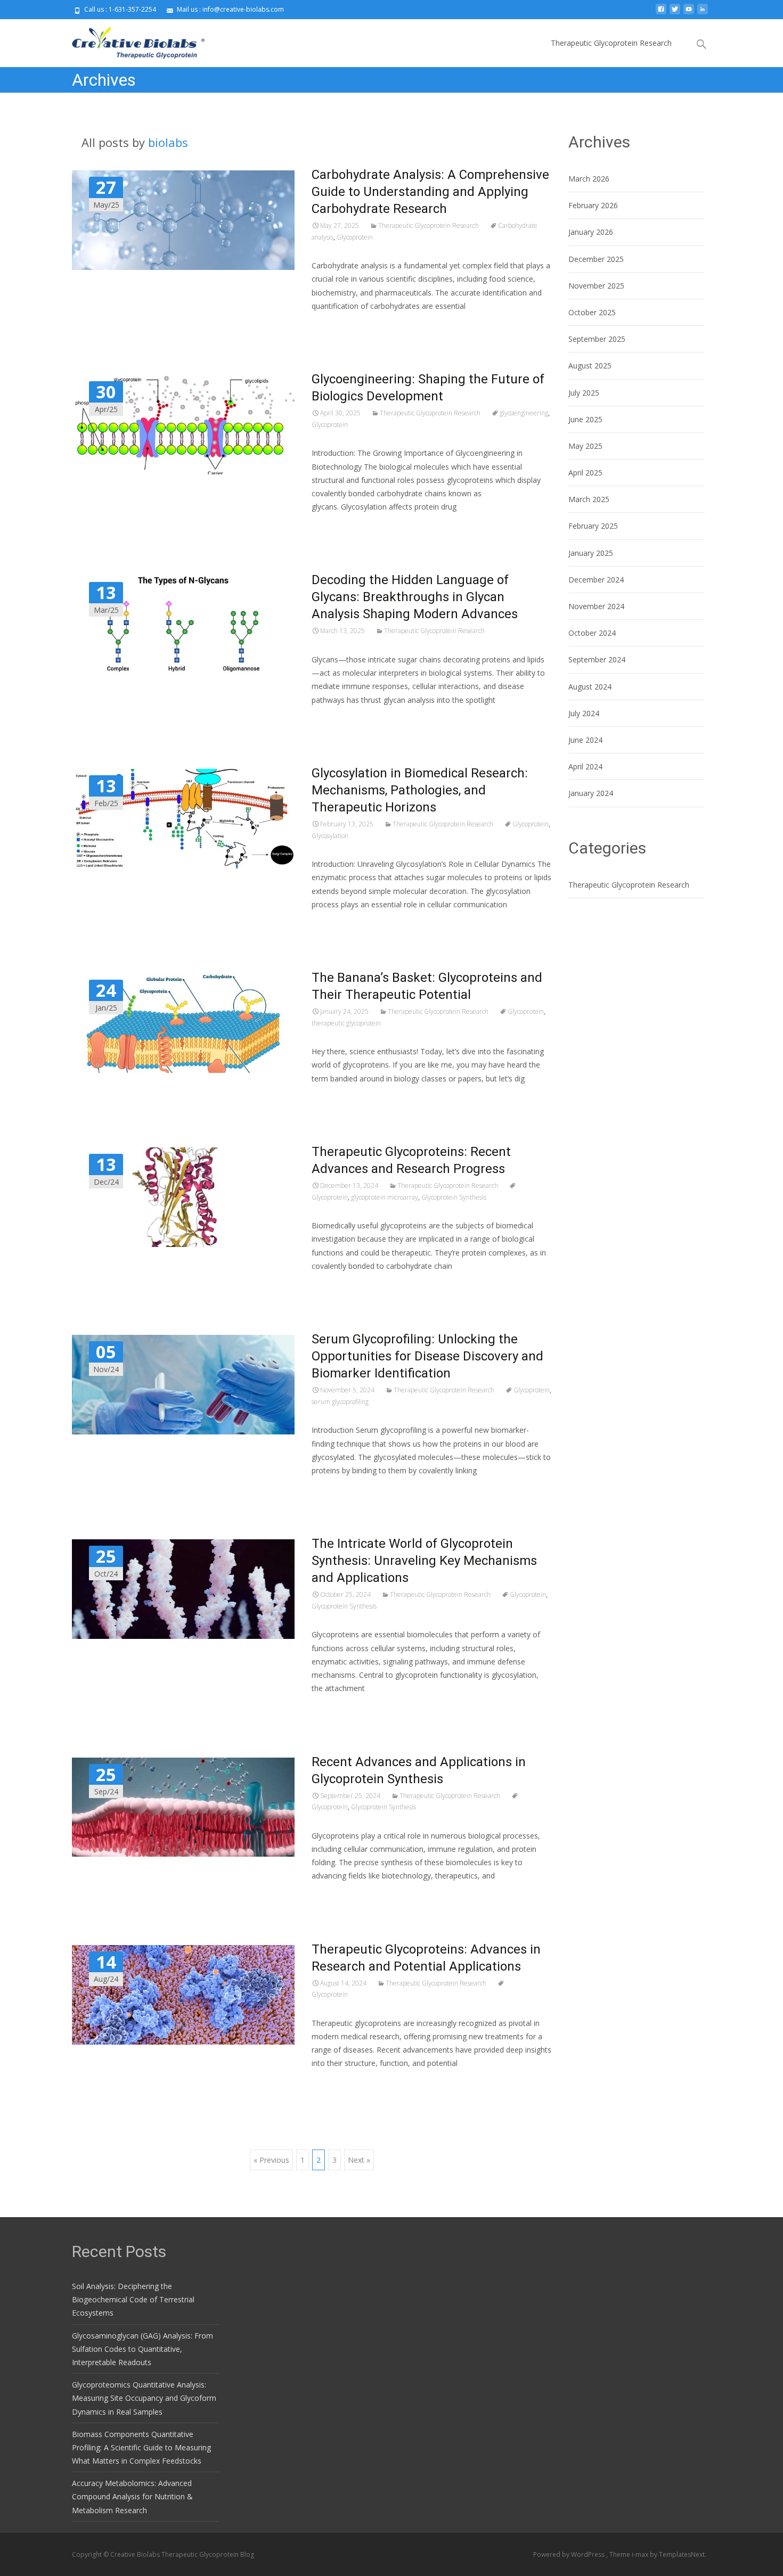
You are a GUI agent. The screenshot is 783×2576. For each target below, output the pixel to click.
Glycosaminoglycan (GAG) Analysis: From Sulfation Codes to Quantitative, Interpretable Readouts (142, 2349)
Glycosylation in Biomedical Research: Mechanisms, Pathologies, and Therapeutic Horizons (420, 790)
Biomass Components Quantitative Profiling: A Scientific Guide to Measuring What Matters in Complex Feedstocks (141, 2447)
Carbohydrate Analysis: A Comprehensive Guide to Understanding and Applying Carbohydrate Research (430, 192)
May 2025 (585, 446)
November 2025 (596, 286)
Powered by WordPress (570, 2554)
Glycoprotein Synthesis (454, 1197)
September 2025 (597, 339)
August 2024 (590, 687)
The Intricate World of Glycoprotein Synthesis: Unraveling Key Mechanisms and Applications (424, 1561)
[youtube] (689, 13)
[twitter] (675, 13)
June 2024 (585, 740)
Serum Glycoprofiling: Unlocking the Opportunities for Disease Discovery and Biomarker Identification (427, 1356)
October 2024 (592, 633)
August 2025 (590, 366)
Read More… (335, 326)
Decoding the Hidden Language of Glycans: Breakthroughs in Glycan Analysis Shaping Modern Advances (415, 597)
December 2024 (596, 580)
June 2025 (585, 419)
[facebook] (661, 13)
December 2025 (596, 259)
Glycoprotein (355, 237)
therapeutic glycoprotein (346, 1023)
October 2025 (592, 312)
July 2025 (584, 393)
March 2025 (589, 499)
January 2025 (591, 553)
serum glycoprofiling (340, 1402)
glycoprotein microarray (385, 1197)
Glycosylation (330, 836)
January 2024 (591, 793)
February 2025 (593, 526)
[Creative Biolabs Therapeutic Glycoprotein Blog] (130, 40)
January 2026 (591, 232)
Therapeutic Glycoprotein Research (611, 43)
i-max (641, 2554)
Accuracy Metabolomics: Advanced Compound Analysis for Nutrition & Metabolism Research (132, 2496)
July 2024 (584, 713)
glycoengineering (524, 413)
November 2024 (596, 606)
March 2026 (589, 179)
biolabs (168, 142)
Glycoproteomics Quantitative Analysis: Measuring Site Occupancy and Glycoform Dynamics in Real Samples (144, 2398)
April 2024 (585, 766)
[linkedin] (703, 13)
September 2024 (597, 659)
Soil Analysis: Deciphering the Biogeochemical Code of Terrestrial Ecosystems (133, 2299)
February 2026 (593, 205)
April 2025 (585, 473)
